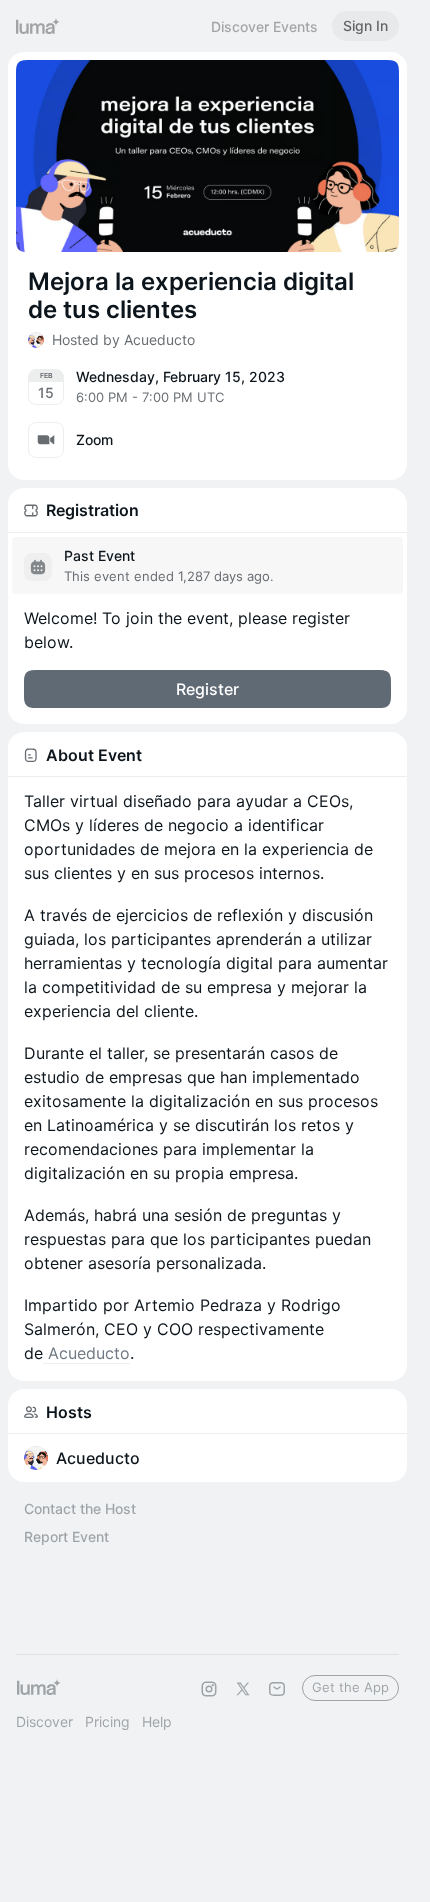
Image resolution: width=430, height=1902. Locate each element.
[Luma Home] (38, 26)
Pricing (107, 1721)
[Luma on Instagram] (209, 1689)
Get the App (350, 1687)
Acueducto (86, 1353)
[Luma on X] (243, 1689)
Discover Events (264, 26)
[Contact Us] (277, 1689)
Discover (44, 1721)
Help (157, 1721)
